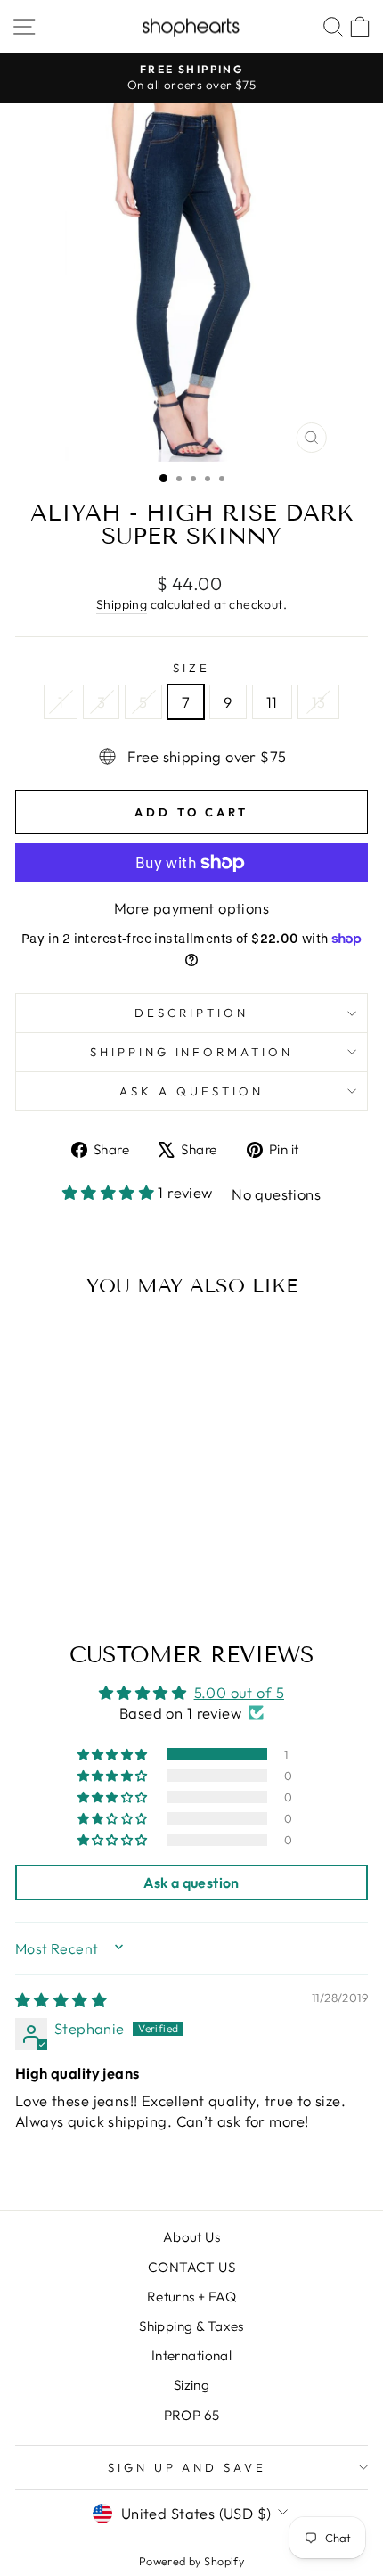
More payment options (191, 908)
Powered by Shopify (191, 2561)
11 (272, 702)
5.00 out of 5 (239, 1692)
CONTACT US (191, 2267)
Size (191, 668)
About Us (191, 2237)
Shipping (122, 604)
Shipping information (192, 1052)
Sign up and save (187, 2467)
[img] (61, 2000)
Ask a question (191, 1091)
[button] (110, 1192)
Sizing (191, 2385)
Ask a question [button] (191, 1883)
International (191, 2355)
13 (319, 702)
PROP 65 (192, 2415)
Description (191, 1013)
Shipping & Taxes (191, 2326)
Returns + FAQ (191, 2297)
